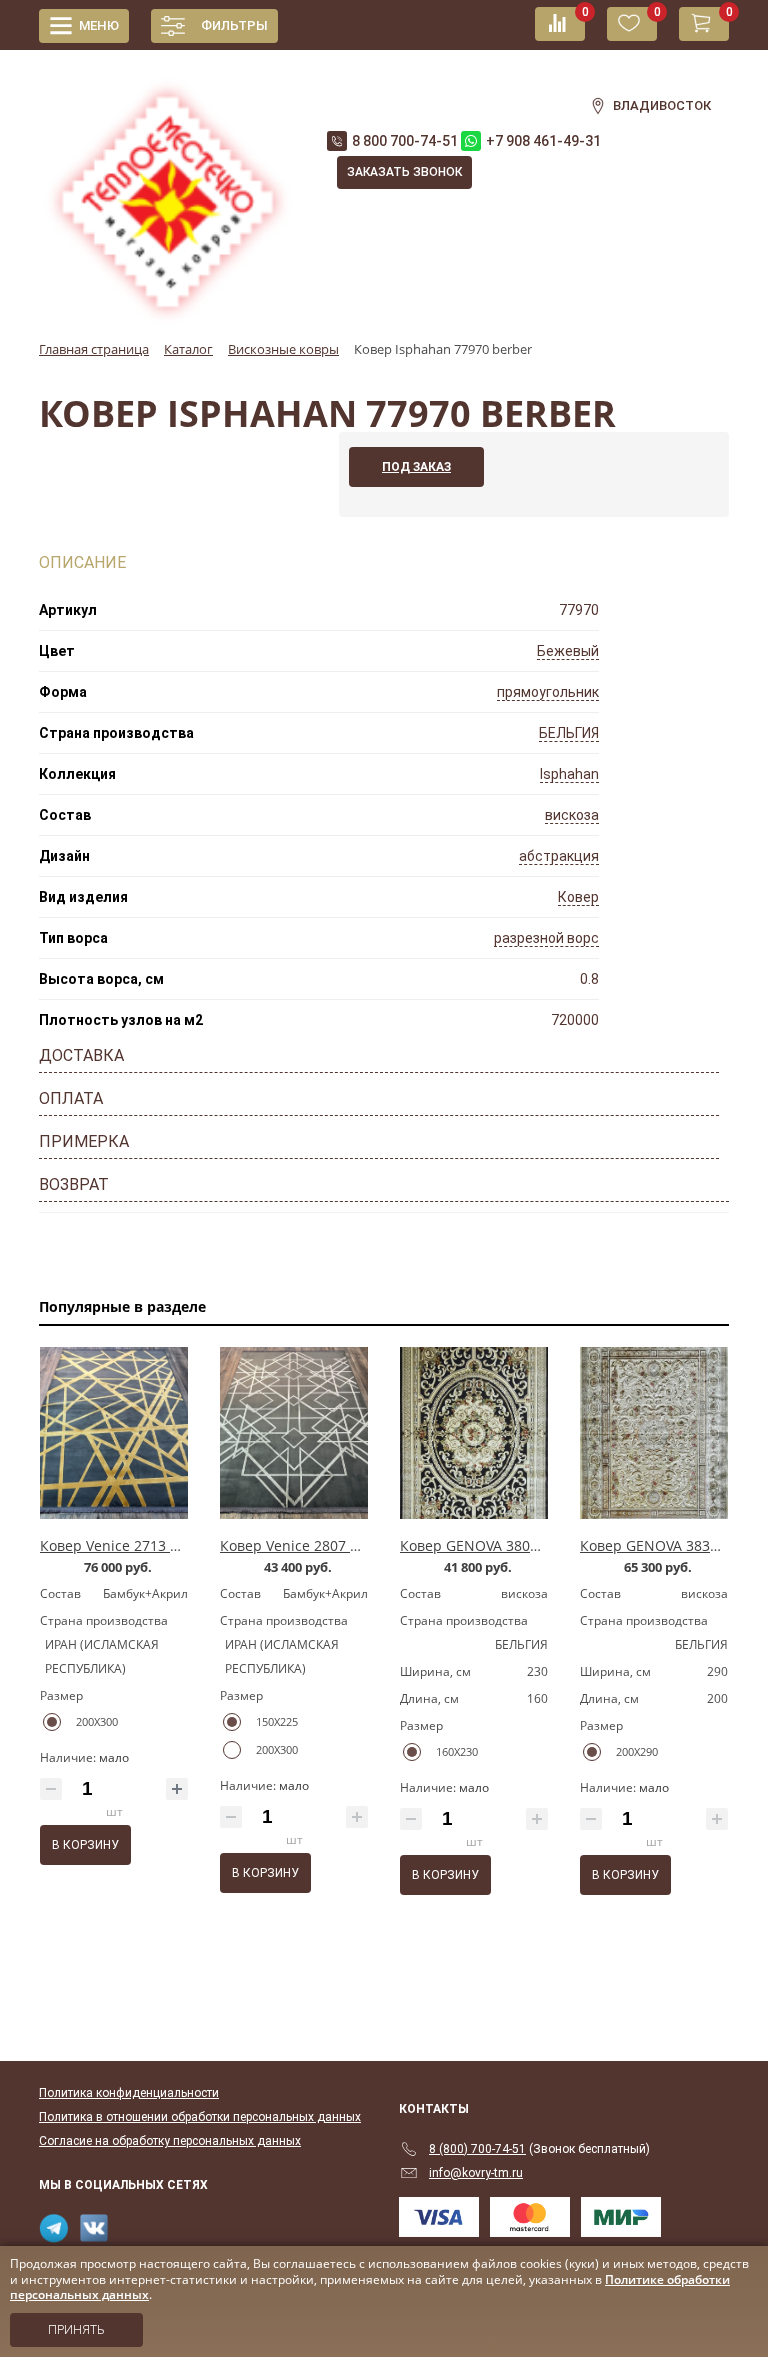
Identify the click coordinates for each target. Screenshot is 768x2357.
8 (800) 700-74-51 (477, 2149)
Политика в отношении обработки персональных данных (200, 2117)
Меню (99, 25)
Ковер (578, 897)
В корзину (85, 1845)
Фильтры (234, 25)
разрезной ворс (546, 938)
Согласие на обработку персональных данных (170, 2141)
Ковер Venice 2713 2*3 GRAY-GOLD (158, 1545)
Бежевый (568, 651)
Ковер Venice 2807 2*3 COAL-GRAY (337, 1545)
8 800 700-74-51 (405, 141)
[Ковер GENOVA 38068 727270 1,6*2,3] (474, 1433)
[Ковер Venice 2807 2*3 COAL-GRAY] (294, 1433)
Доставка (81, 1055)
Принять (76, 2330)
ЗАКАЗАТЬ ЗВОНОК (404, 172)
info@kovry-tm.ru (476, 2173)
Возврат (74, 1184)
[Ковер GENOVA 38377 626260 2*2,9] (654, 1433)
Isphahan (569, 774)
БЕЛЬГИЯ (569, 733)
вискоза (572, 815)
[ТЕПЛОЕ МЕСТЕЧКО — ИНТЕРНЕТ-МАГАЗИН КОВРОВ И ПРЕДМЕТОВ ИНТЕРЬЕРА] (168, 191)
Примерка (84, 1141)
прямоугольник (548, 692)
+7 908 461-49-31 (543, 141)
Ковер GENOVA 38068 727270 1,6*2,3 (524, 1545)
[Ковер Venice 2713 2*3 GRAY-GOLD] (114, 1433)
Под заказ (416, 467)
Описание (82, 562)
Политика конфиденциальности (129, 2093)
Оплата (71, 1098)
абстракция (559, 856)
